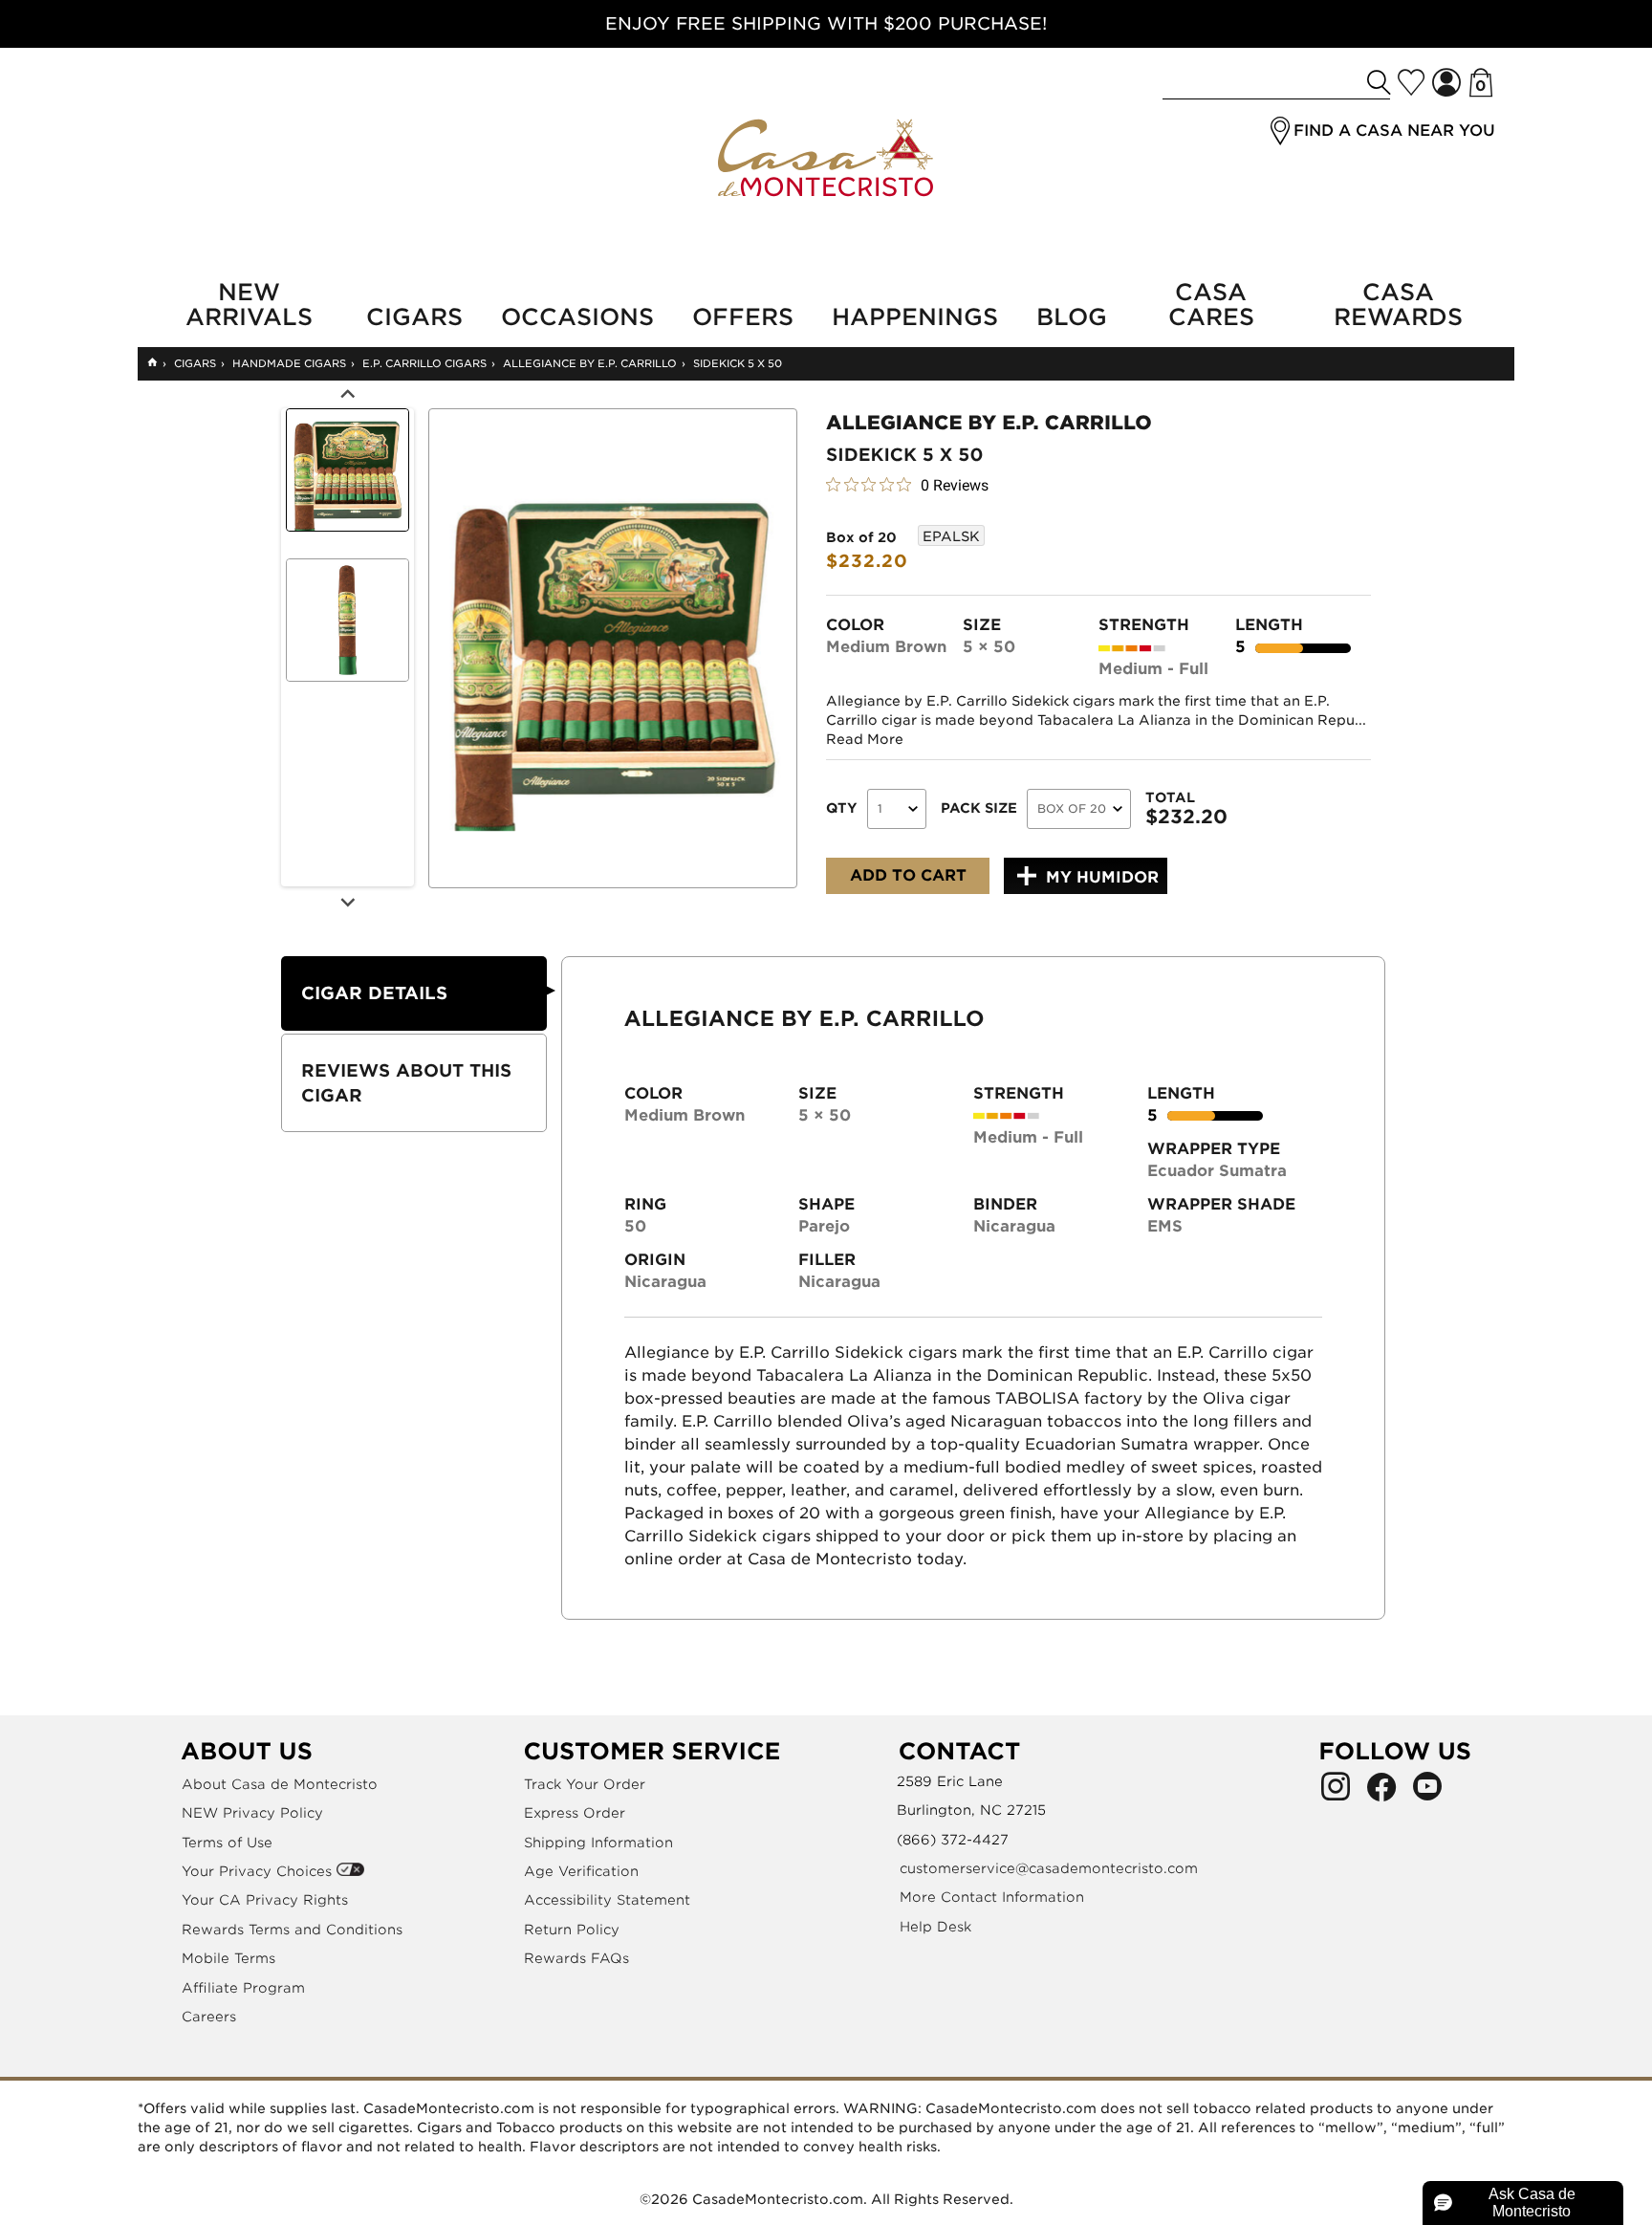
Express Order (575, 1813)
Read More (865, 739)
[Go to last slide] (347, 394)
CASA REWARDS (1398, 305)
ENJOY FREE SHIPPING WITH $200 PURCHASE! (826, 23)
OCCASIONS (577, 317)
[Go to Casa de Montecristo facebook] (1381, 1792)
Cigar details (374, 993)
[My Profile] (1446, 83)
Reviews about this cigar (406, 1083)
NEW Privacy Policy (252, 1813)
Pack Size (979, 808)
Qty (842, 808)
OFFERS (743, 317)
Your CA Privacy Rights (265, 1900)
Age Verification (581, 1871)
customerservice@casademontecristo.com (1049, 1868)
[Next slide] (347, 901)
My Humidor (1102, 877)
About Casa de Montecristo (280, 1784)
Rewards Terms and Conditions (292, 1930)
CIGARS (414, 317)
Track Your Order (585, 1784)
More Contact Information (992, 1897)
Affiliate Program (243, 1988)
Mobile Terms (228, 1958)
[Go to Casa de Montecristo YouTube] (1427, 1792)
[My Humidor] (1411, 82)
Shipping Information (598, 1843)
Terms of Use (227, 1843)
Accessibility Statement (607, 1900)
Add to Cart (908, 875)
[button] (1280, 131)
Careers (209, 2017)
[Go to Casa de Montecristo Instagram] (1336, 1792)
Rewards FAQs (576, 1958)
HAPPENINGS (915, 317)
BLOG (1072, 317)
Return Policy (572, 1930)
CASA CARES (1211, 305)
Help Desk (935, 1927)
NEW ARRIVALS (249, 305)
